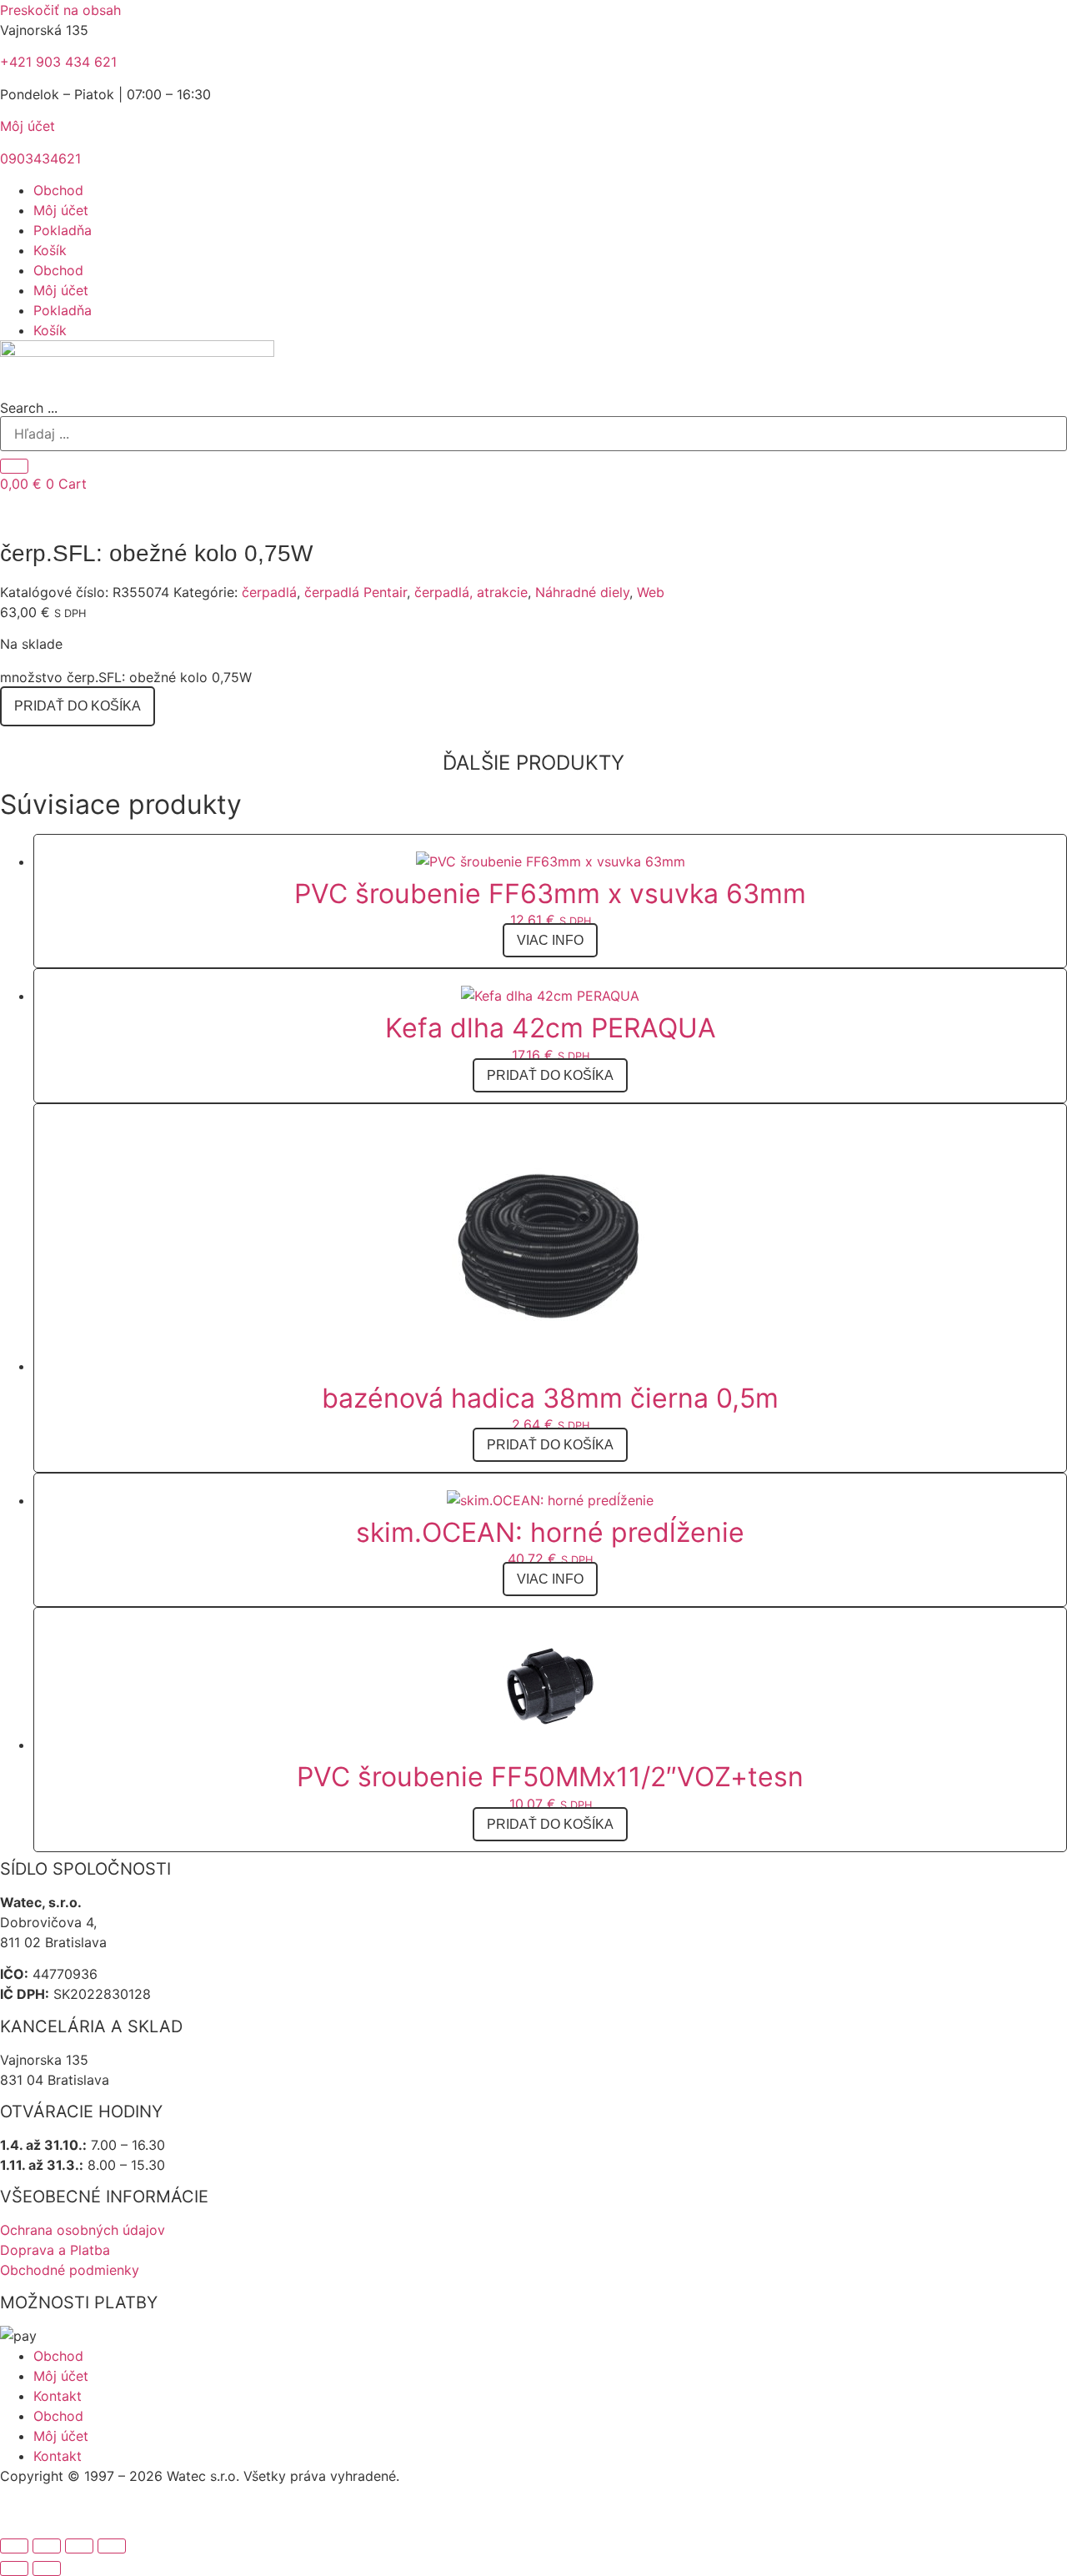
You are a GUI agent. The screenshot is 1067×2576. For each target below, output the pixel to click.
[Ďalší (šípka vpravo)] (47, 2568)
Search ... (29, 408)
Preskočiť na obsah (60, 10)
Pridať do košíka (78, 706)
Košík (50, 250)
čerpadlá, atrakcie (471, 592)
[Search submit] (14, 466)
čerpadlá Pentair (356, 592)
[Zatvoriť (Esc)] (112, 2546)
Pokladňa (63, 230)
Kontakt (58, 2396)
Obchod (58, 190)
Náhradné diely (582, 592)
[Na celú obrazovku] (47, 2546)
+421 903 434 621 (58, 62)
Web (651, 592)
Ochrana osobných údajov (83, 2230)
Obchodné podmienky (70, 2270)
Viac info (550, 940)
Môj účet (28, 126)
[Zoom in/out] (14, 2546)
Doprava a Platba (55, 2250)
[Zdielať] (79, 2546)
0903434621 (40, 158)
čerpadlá (269, 592)
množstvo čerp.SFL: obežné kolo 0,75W (126, 677)
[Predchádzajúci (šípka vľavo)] (14, 2568)
